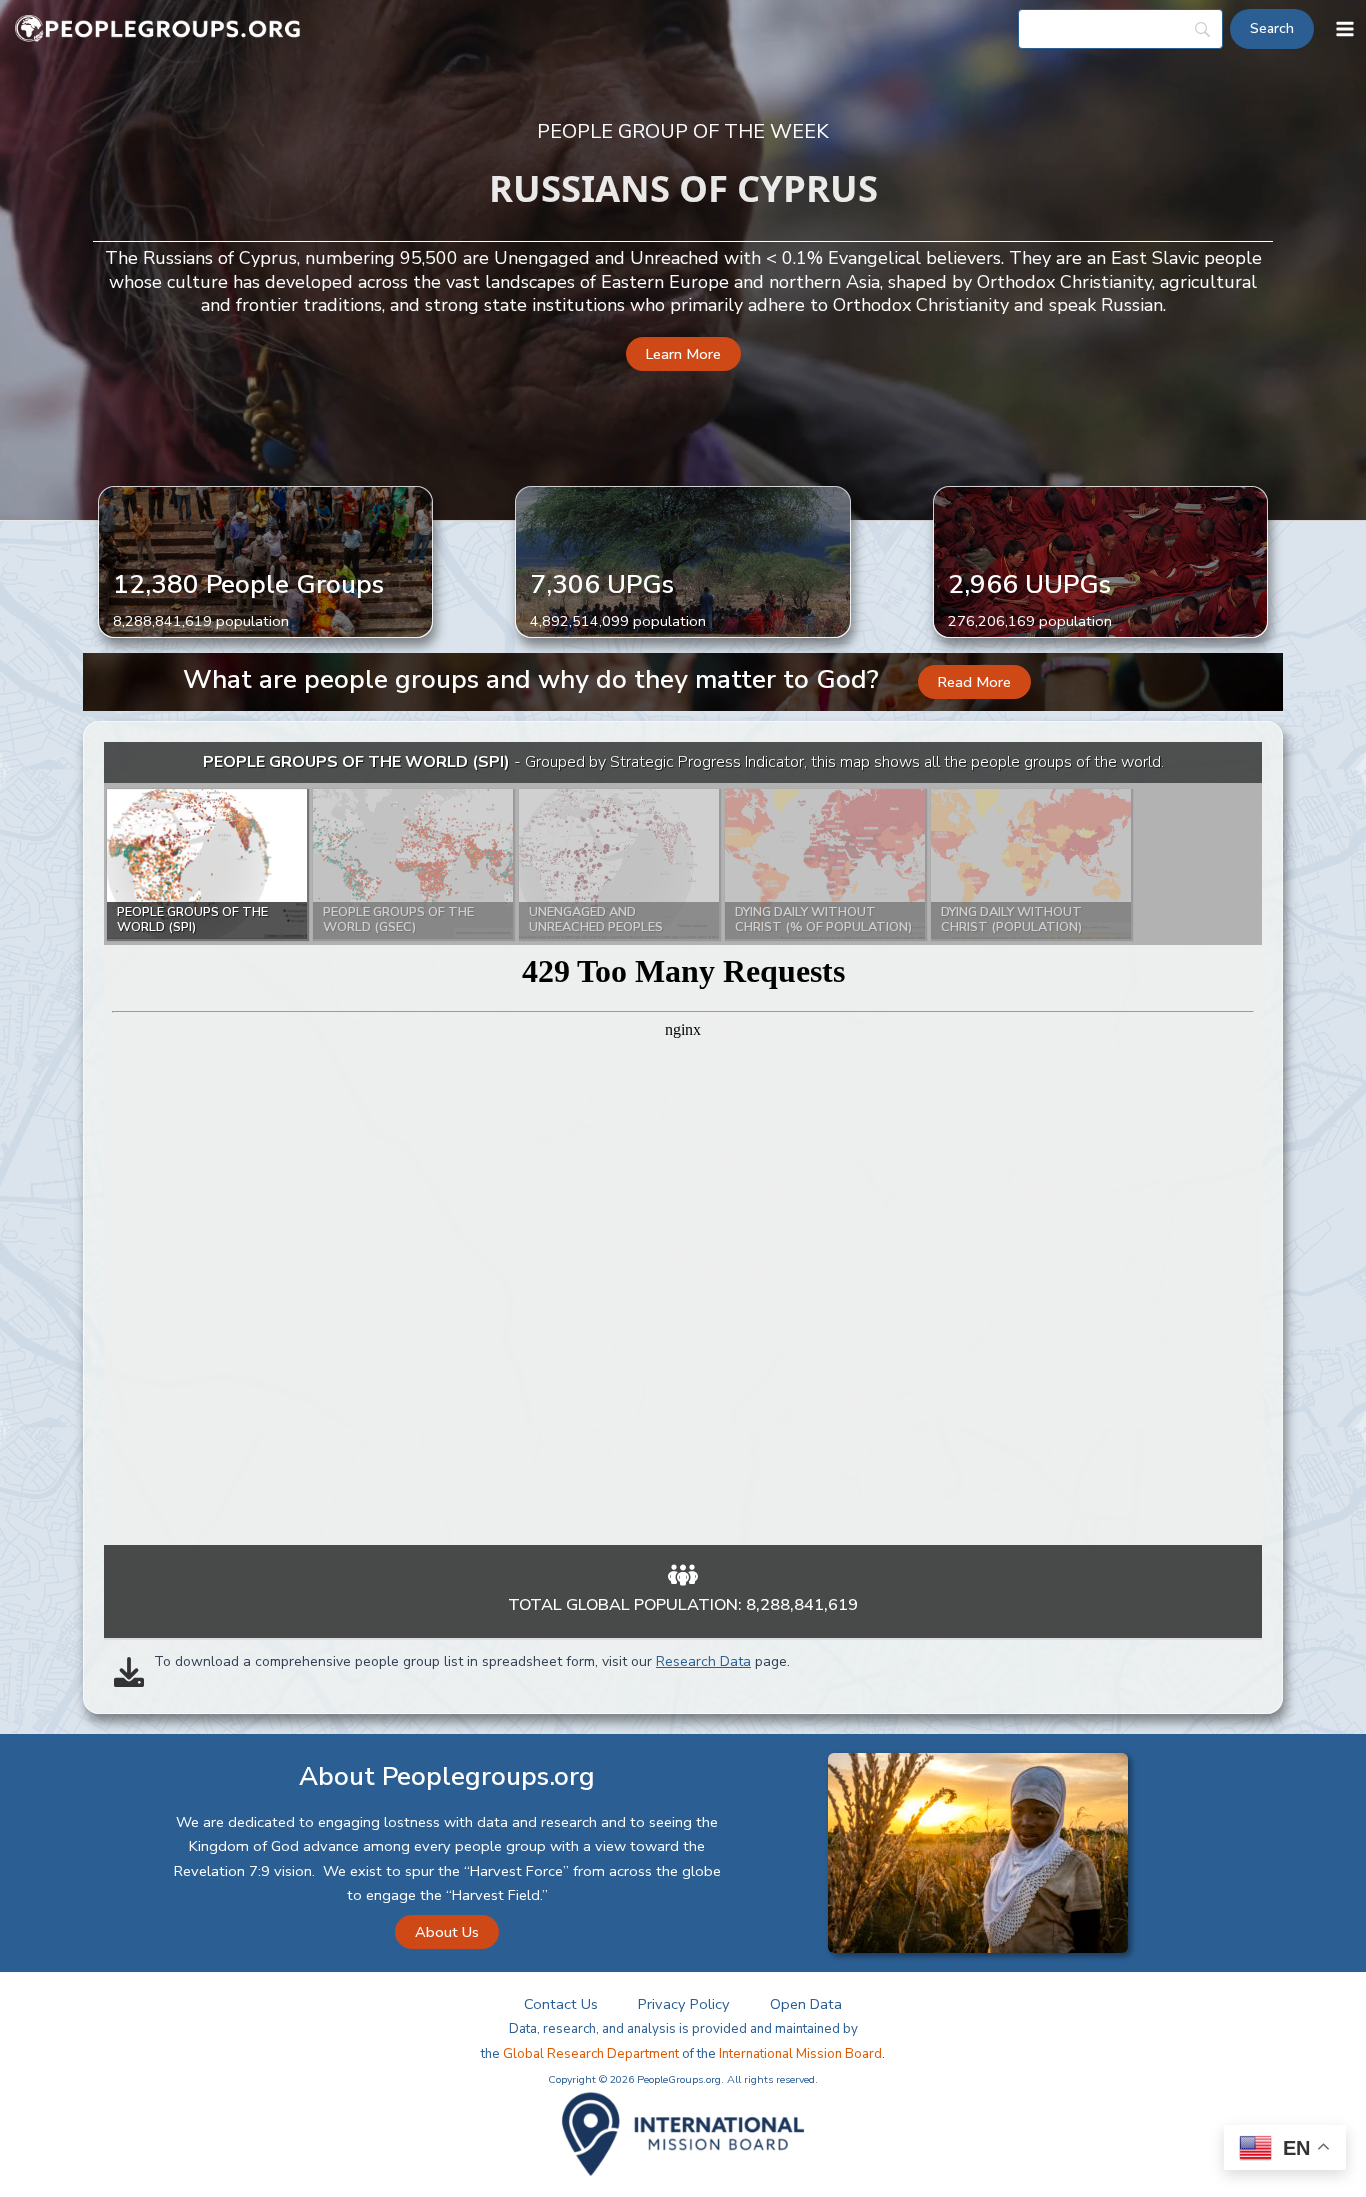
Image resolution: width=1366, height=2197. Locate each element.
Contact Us (561, 2004)
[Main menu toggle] (1345, 29)
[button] (683, 354)
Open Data (806, 2004)
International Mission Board (800, 2054)
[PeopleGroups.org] (158, 29)
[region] (683, 1143)
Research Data (703, 1661)
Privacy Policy (684, 2004)
